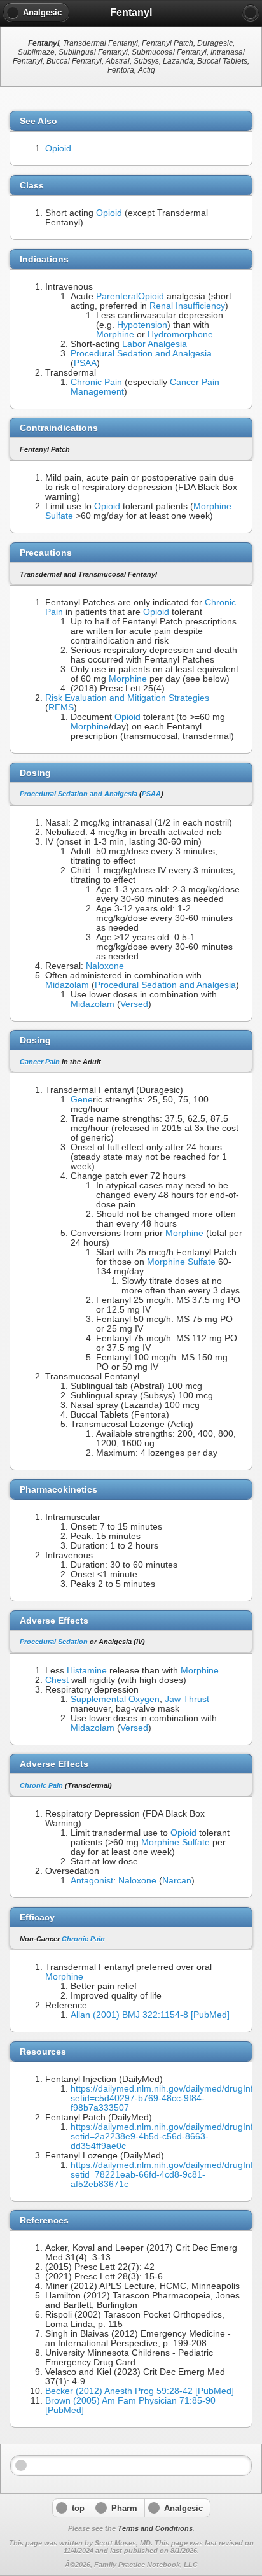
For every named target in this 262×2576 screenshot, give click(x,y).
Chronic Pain (96, 382)
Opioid (58, 149)
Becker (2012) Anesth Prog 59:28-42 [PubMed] (140, 2391)
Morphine (115, 334)
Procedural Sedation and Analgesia (141, 354)
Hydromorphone (180, 334)
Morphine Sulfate (181, 1262)
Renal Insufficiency (187, 306)
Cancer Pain (40, 1062)
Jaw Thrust (187, 1699)
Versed (134, 1004)
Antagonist (92, 1881)
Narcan (177, 1881)
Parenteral (117, 296)
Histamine (87, 1671)
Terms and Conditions (155, 2528)
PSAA (85, 363)
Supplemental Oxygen (115, 1699)
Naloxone (105, 966)
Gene (82, 1100)
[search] (251, 13)
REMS (61, 707)
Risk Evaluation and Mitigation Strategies (127, 698)
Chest (57, 1680)
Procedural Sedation (54, 1642)
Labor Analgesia (155, 344)
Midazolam (67, 985)
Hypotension (142, 325)
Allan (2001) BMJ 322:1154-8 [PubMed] (150, 2015)
